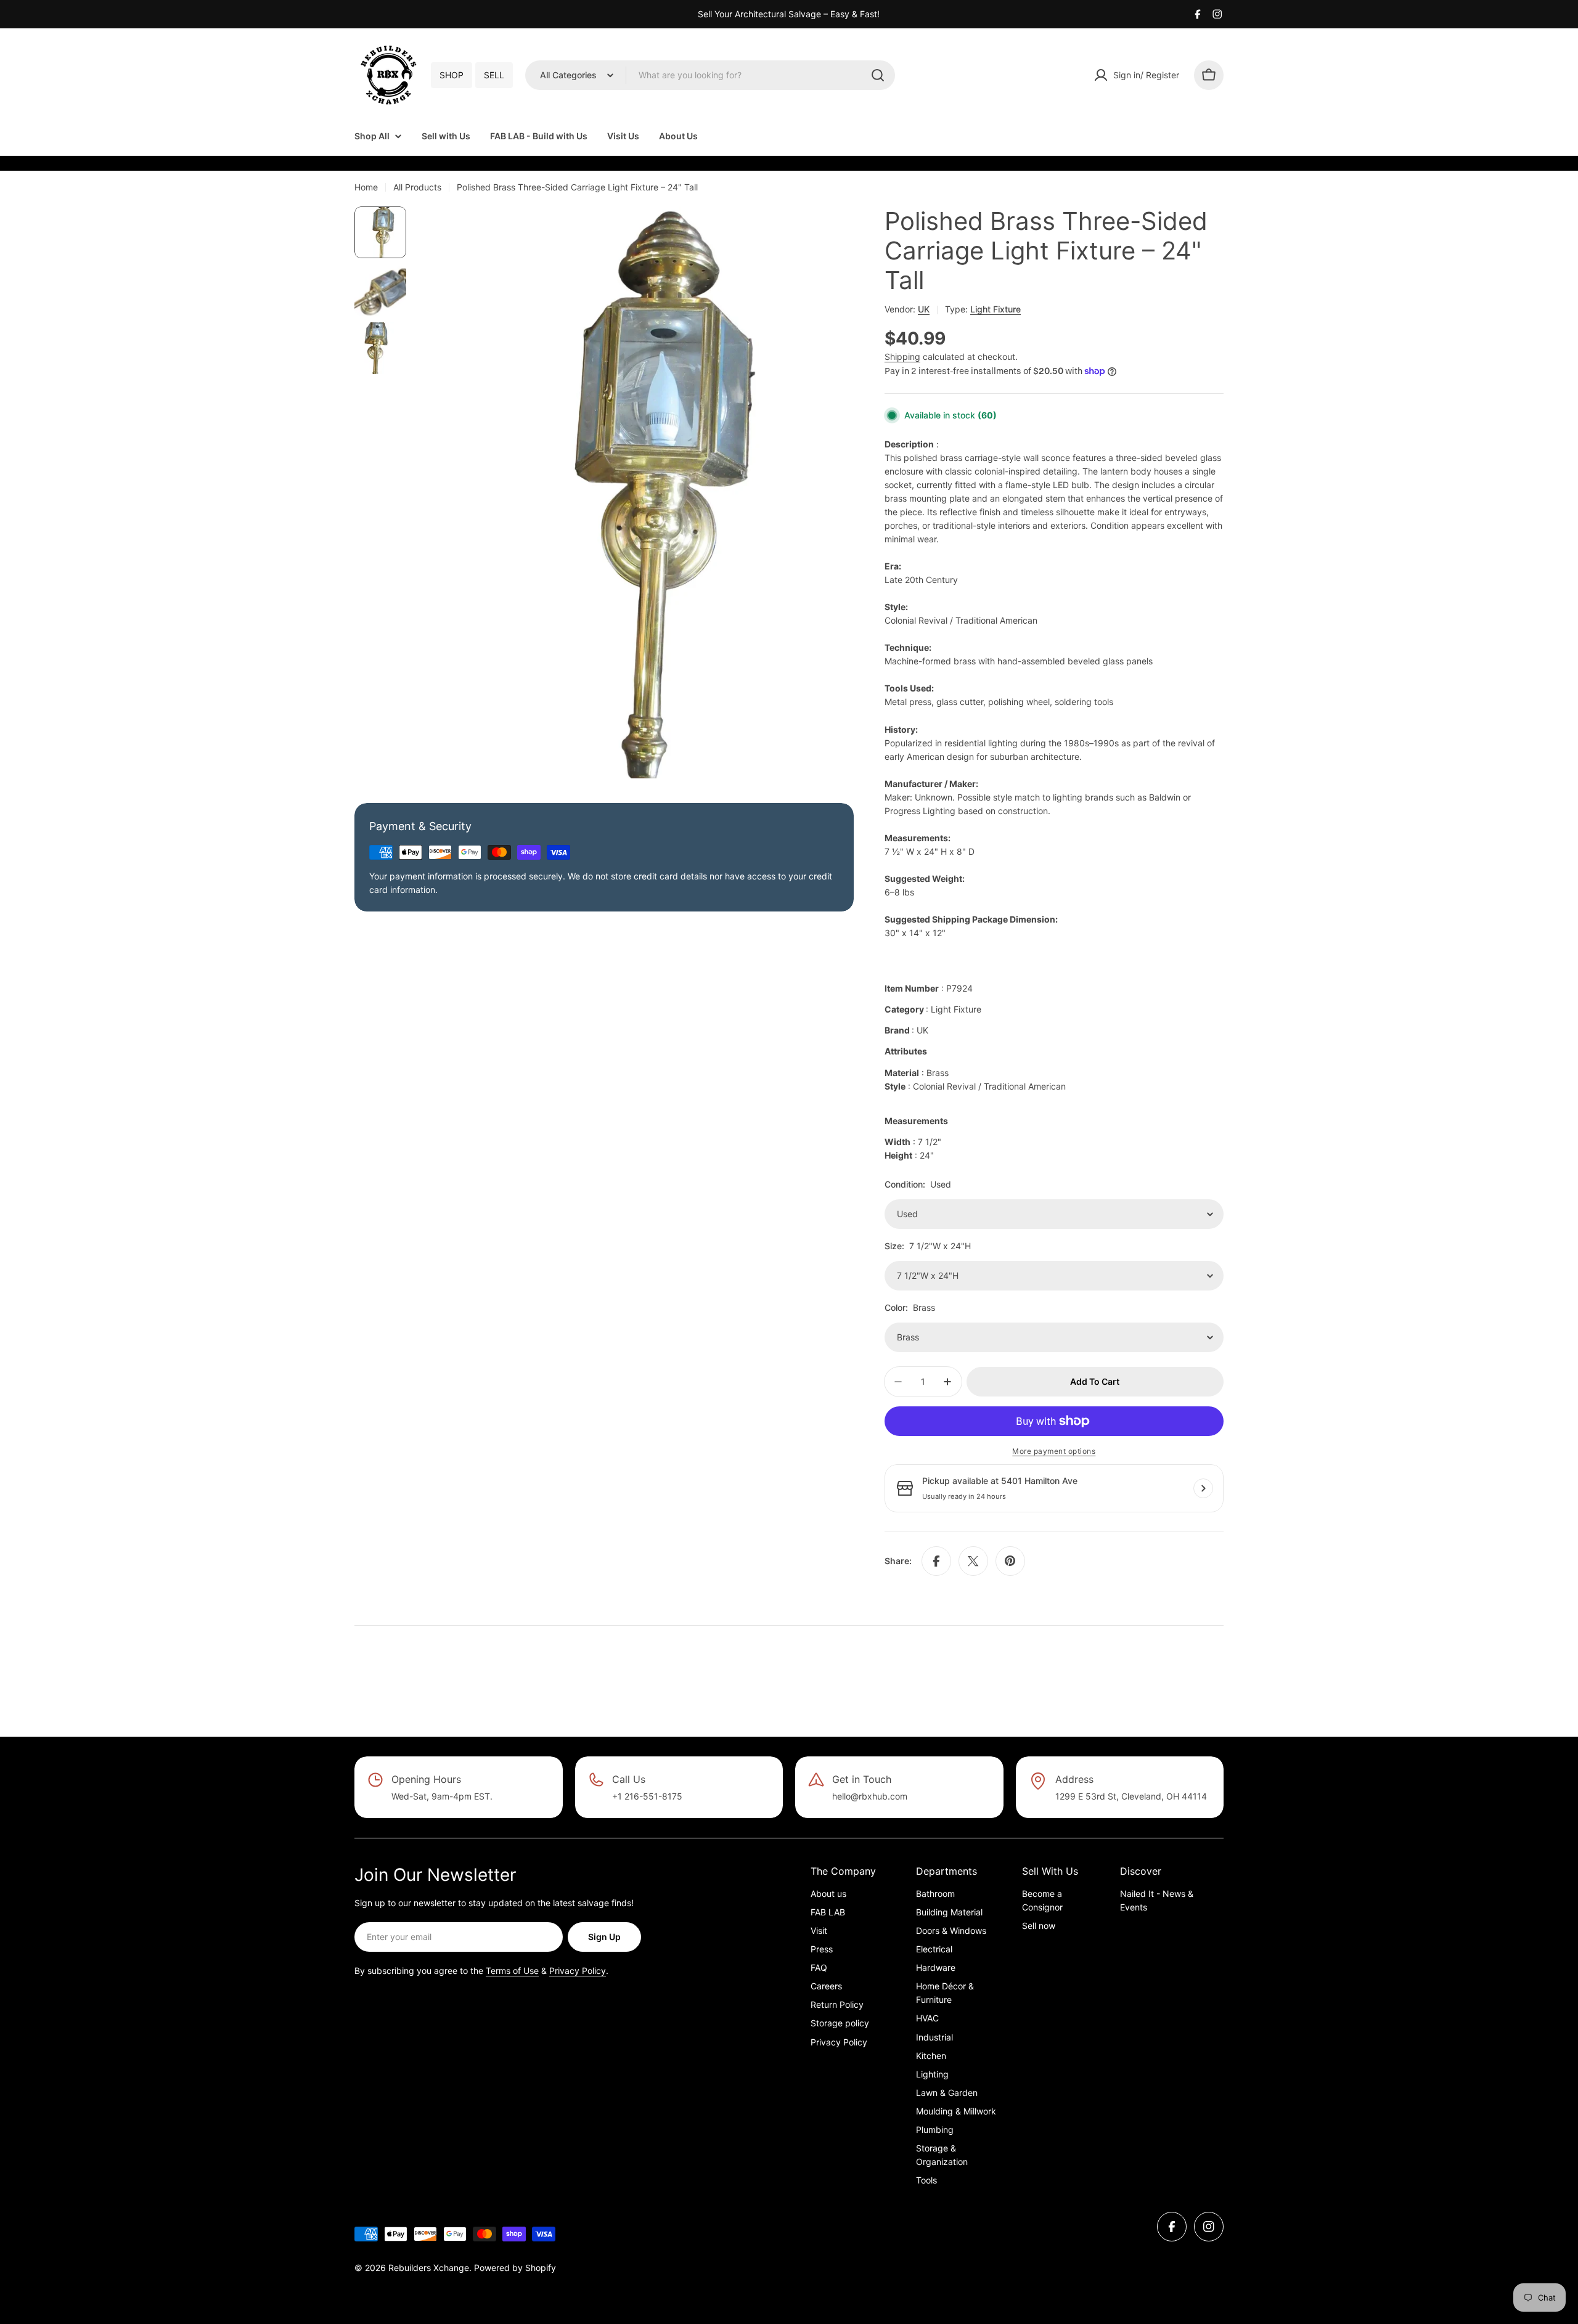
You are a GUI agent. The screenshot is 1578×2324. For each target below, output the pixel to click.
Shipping (902, 357)
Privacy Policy (578, 1971)
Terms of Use (512, 1971)
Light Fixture (995, 309)
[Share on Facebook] (936, 1561)
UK (924, 309)
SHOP (452, 75)
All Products (417, 187)
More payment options (1054, 1451)
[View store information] (1203, 1488)
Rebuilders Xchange (429, 2268)
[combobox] (710, 75)
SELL (494, 75)
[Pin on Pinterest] (1010, 1561)
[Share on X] (973, 1561)
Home (366, 187)
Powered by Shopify (515, 2268)
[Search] (878, 75)
